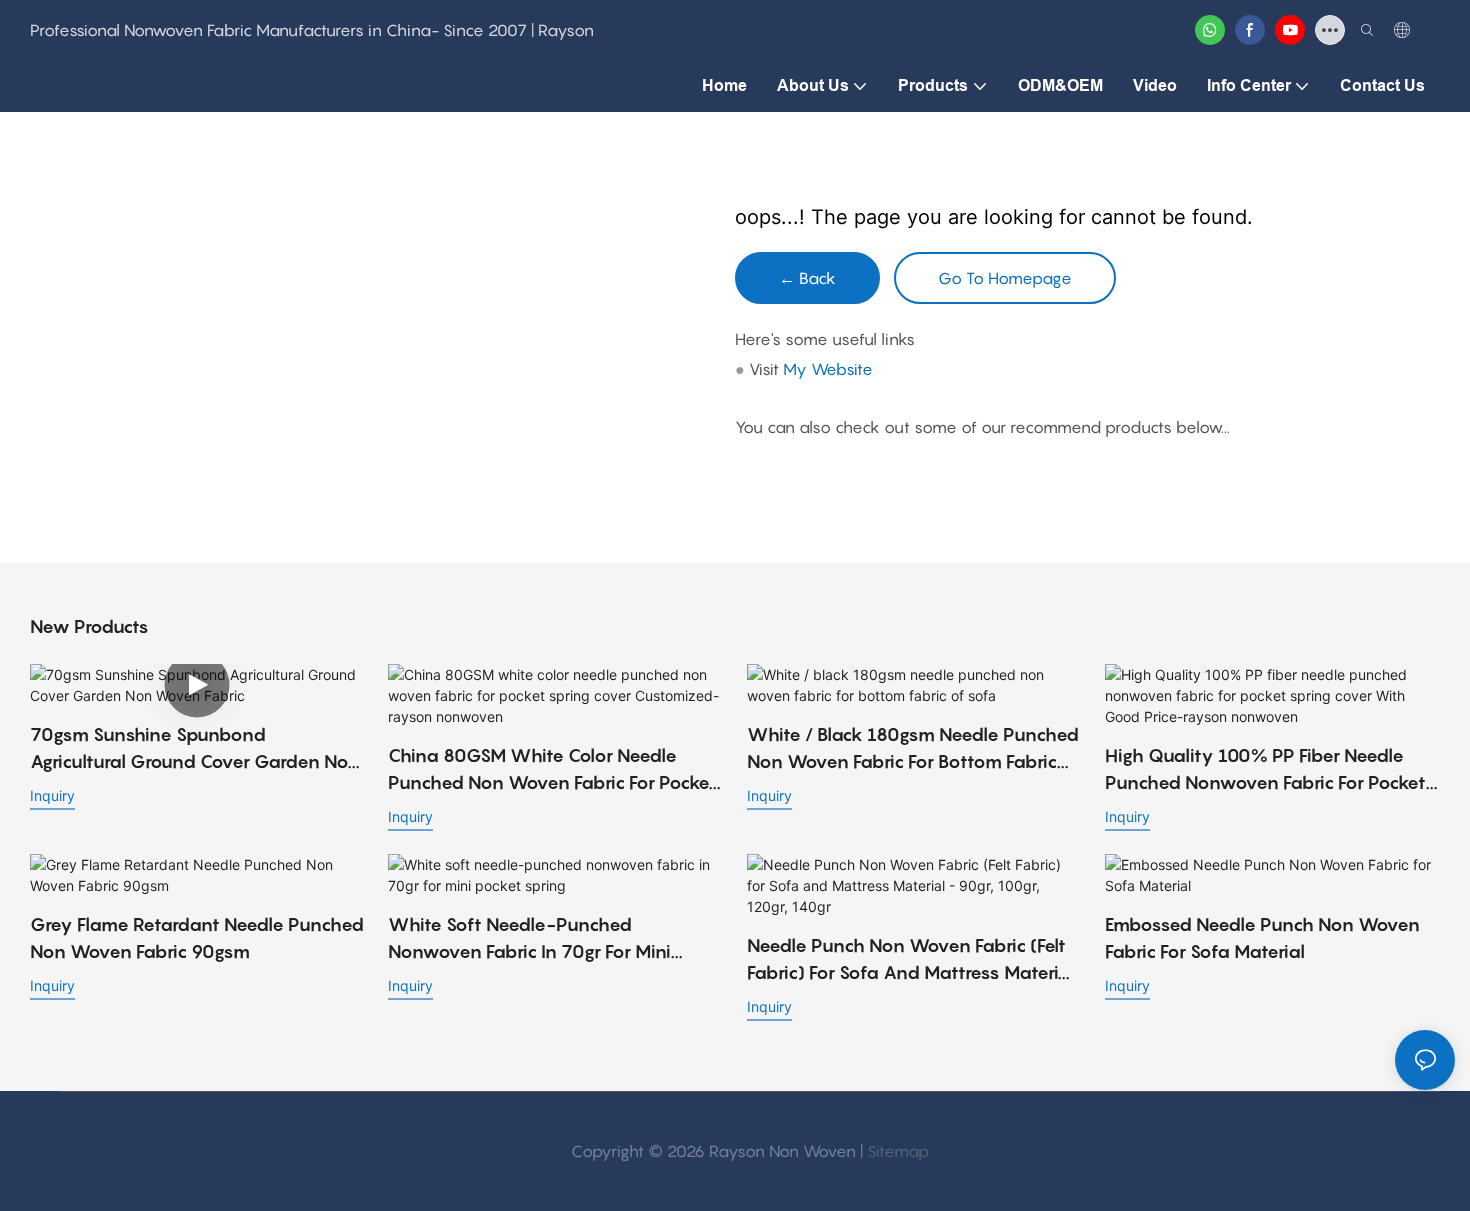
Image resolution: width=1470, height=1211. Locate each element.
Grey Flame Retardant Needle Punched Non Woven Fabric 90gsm (197, 938)
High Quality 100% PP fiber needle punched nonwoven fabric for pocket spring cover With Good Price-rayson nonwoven (1269, 770)
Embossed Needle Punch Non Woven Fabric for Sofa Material (1262, 938)
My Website (828, 369)
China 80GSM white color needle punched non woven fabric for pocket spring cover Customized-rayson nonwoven (552, 770)
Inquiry (52, 795)
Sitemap (898, 1151)
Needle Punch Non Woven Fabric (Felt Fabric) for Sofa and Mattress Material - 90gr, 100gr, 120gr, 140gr (911, 960)
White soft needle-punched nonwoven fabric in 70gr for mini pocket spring (529, 939)
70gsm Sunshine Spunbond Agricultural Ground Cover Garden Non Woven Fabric (195, 749)
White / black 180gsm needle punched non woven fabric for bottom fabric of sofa (913, 749)
